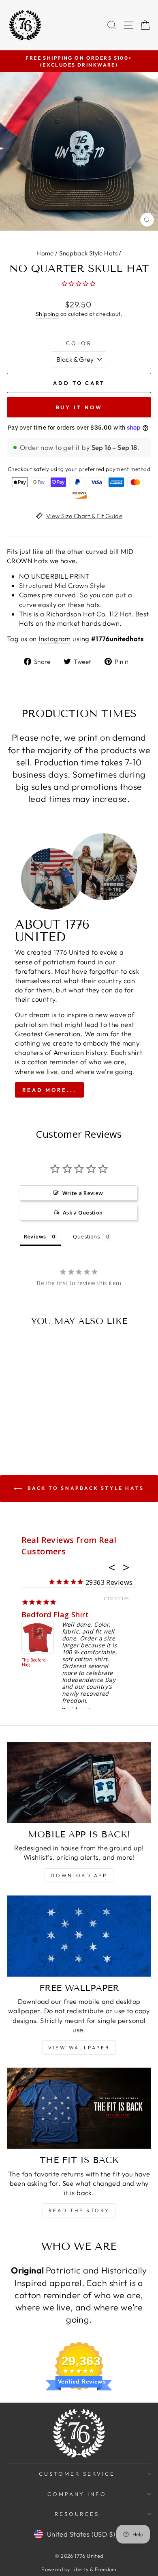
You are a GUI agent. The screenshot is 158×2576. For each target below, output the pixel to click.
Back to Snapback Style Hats (85, 1488)
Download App (79, 1875)
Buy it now (79, 407)
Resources (77, 2514)
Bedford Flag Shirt (55, 1614)
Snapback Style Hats (88, 253)
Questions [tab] (86, 1236)
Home (45, 253)
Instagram (55, 639)
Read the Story (79, 2210)
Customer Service (77, 2474)
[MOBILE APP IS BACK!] (79, 1783)
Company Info (77, 2494)
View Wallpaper (79, 2048)
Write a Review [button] (83, 1193)
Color (79, 343)
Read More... (49, 1090)
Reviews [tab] (35, 1236)
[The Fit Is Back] (79, 2108)
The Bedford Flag (34, 1663)
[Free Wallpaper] (79, 1936)
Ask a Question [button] (83, 1212)
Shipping (47, 314)
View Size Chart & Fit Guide (84, 516)
